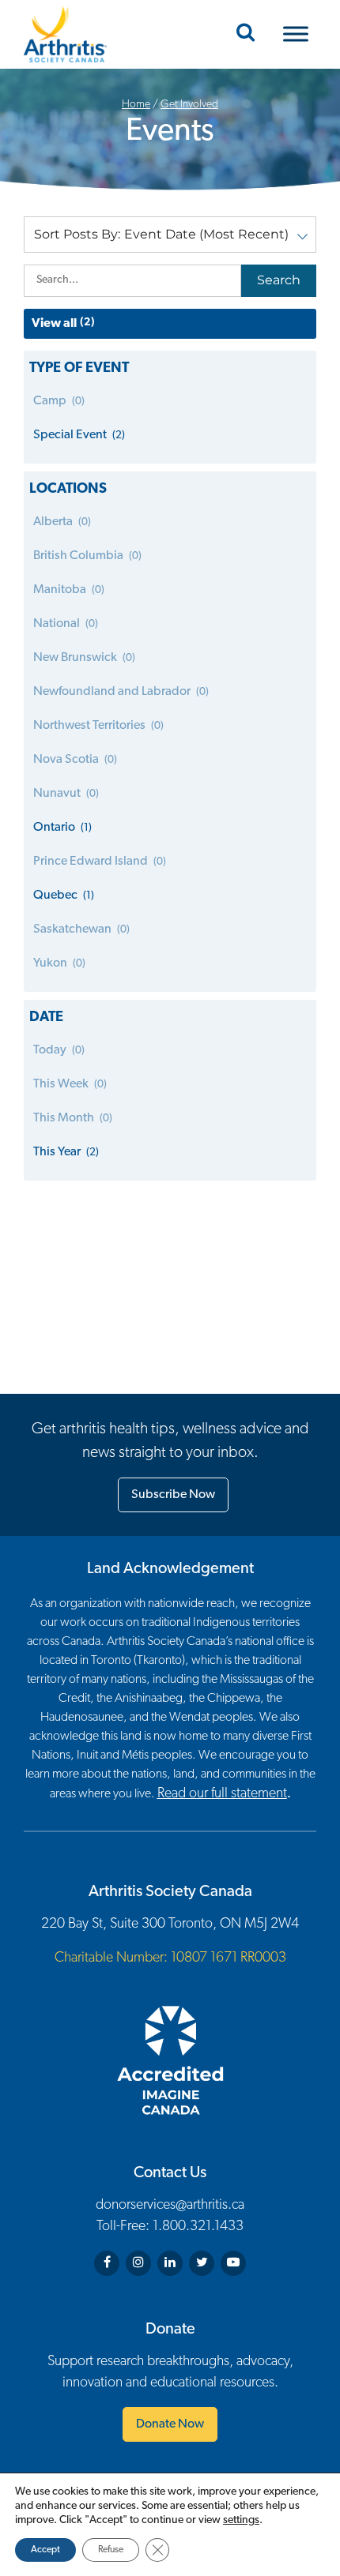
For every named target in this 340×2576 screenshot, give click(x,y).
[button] (170, 235)
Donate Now (170, 2424)
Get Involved (189, 105)
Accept (45, 2550)
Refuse (111, 2550)
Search (279, 280)
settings (241, 2520)
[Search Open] (246, 34)
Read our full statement (222, 1794)
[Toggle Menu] (296, 34)
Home (136, 105)
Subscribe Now (173, 1495)
